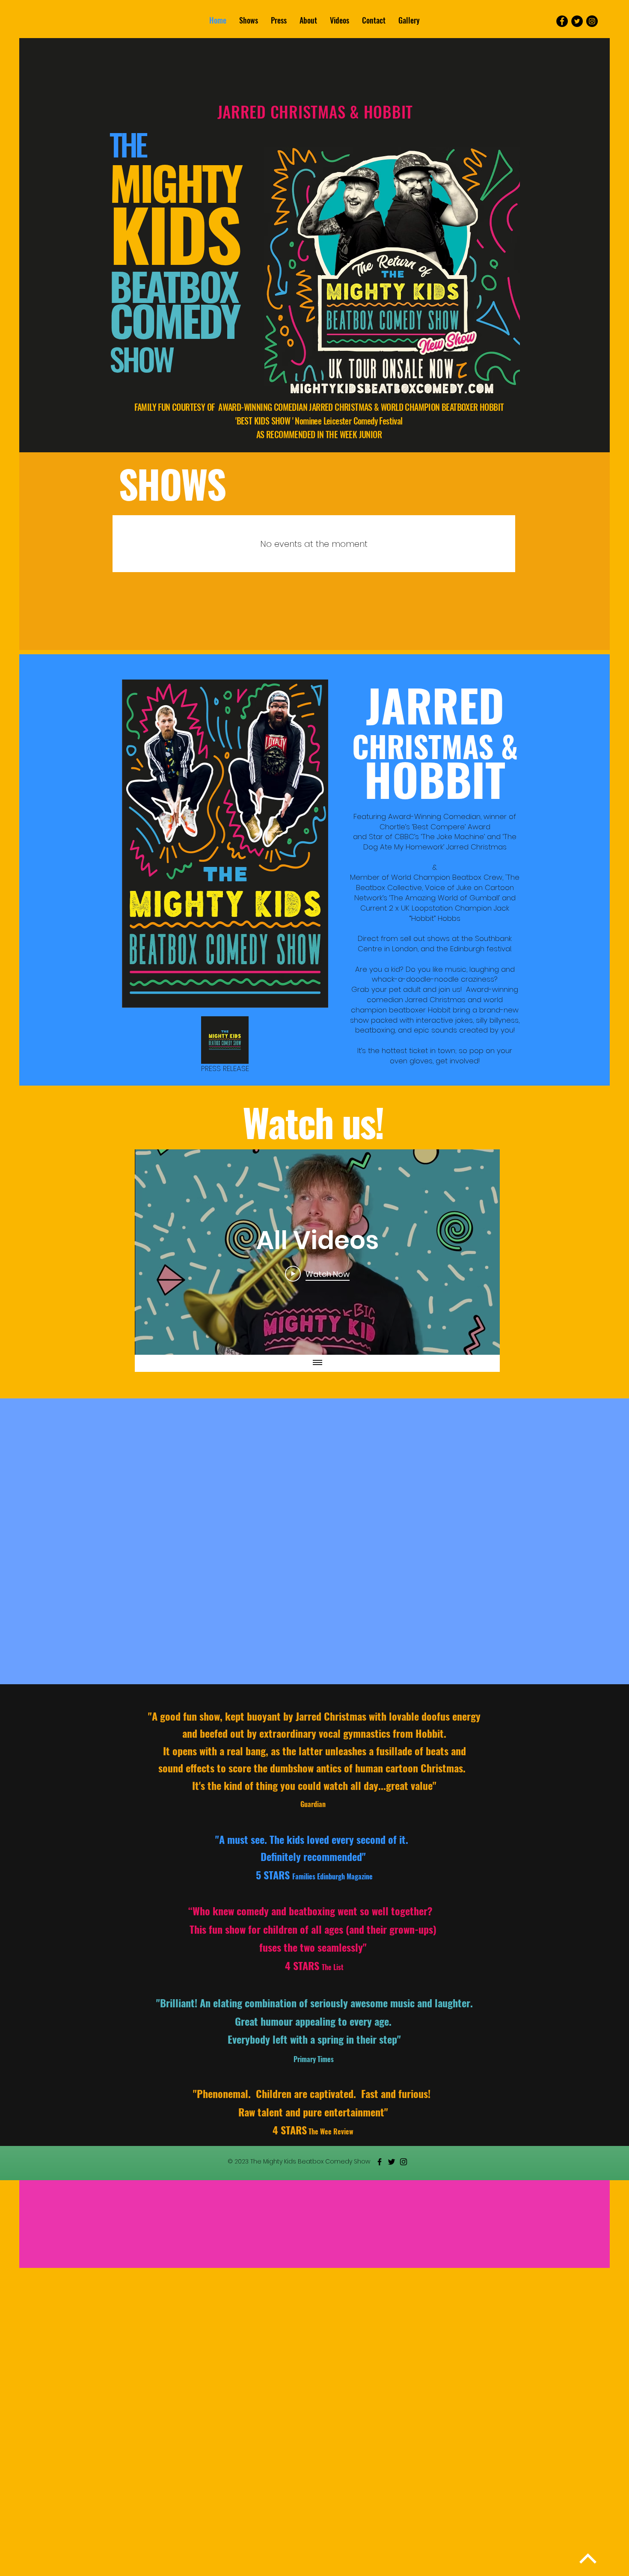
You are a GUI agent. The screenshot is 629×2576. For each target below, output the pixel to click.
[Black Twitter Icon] (392, 2162)
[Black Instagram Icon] (404, 2162)
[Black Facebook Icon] (380, 2162)
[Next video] (482, 1252)
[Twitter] (577, 21)
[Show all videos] (317, 1363)
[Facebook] (562, 21)
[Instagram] (592, 21)
